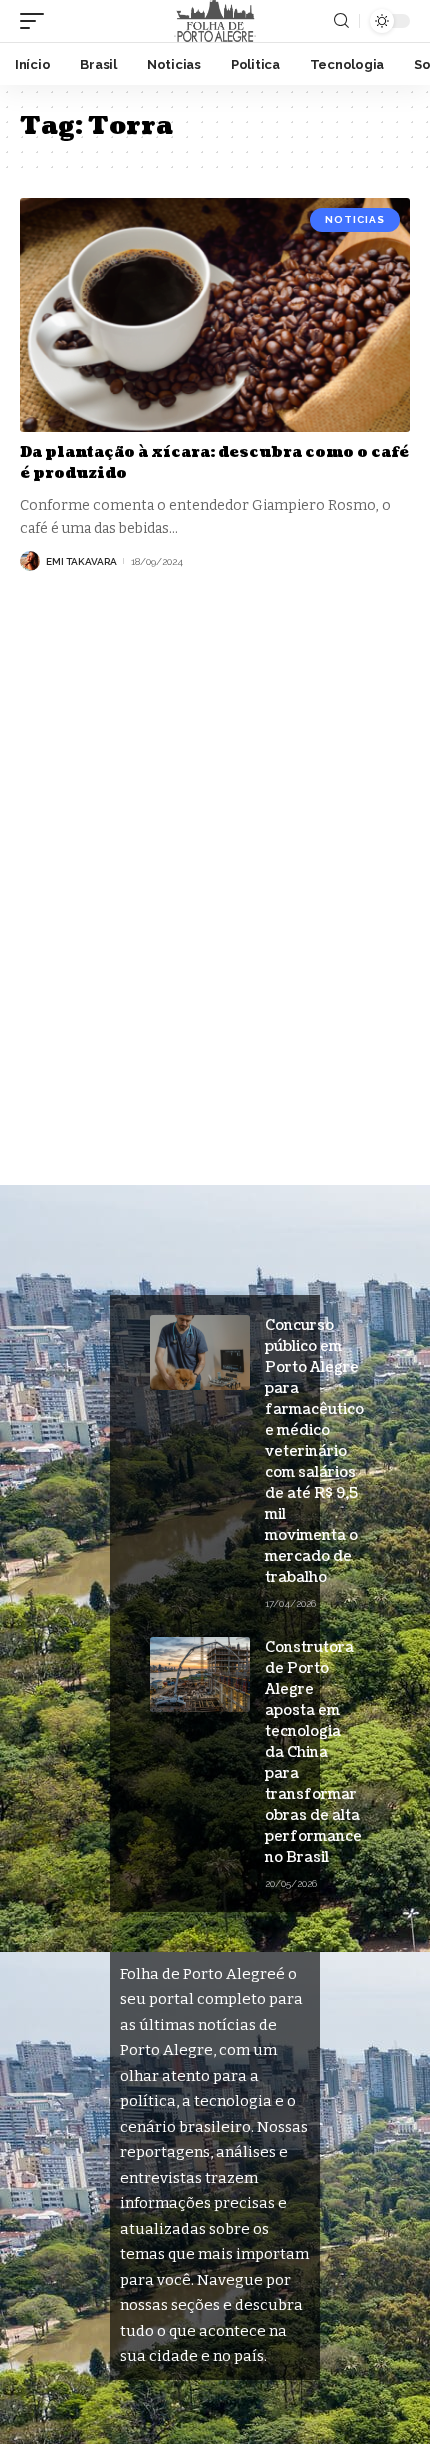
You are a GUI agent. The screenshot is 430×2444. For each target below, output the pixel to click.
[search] (341, 21)
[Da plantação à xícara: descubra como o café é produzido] (215, 315)
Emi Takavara (81, 561)
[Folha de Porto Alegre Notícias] (215, 21)
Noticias (355, 219)
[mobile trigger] (37, 21)
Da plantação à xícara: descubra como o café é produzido (214, 463)
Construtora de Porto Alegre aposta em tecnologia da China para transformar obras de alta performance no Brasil (313, 1752)
